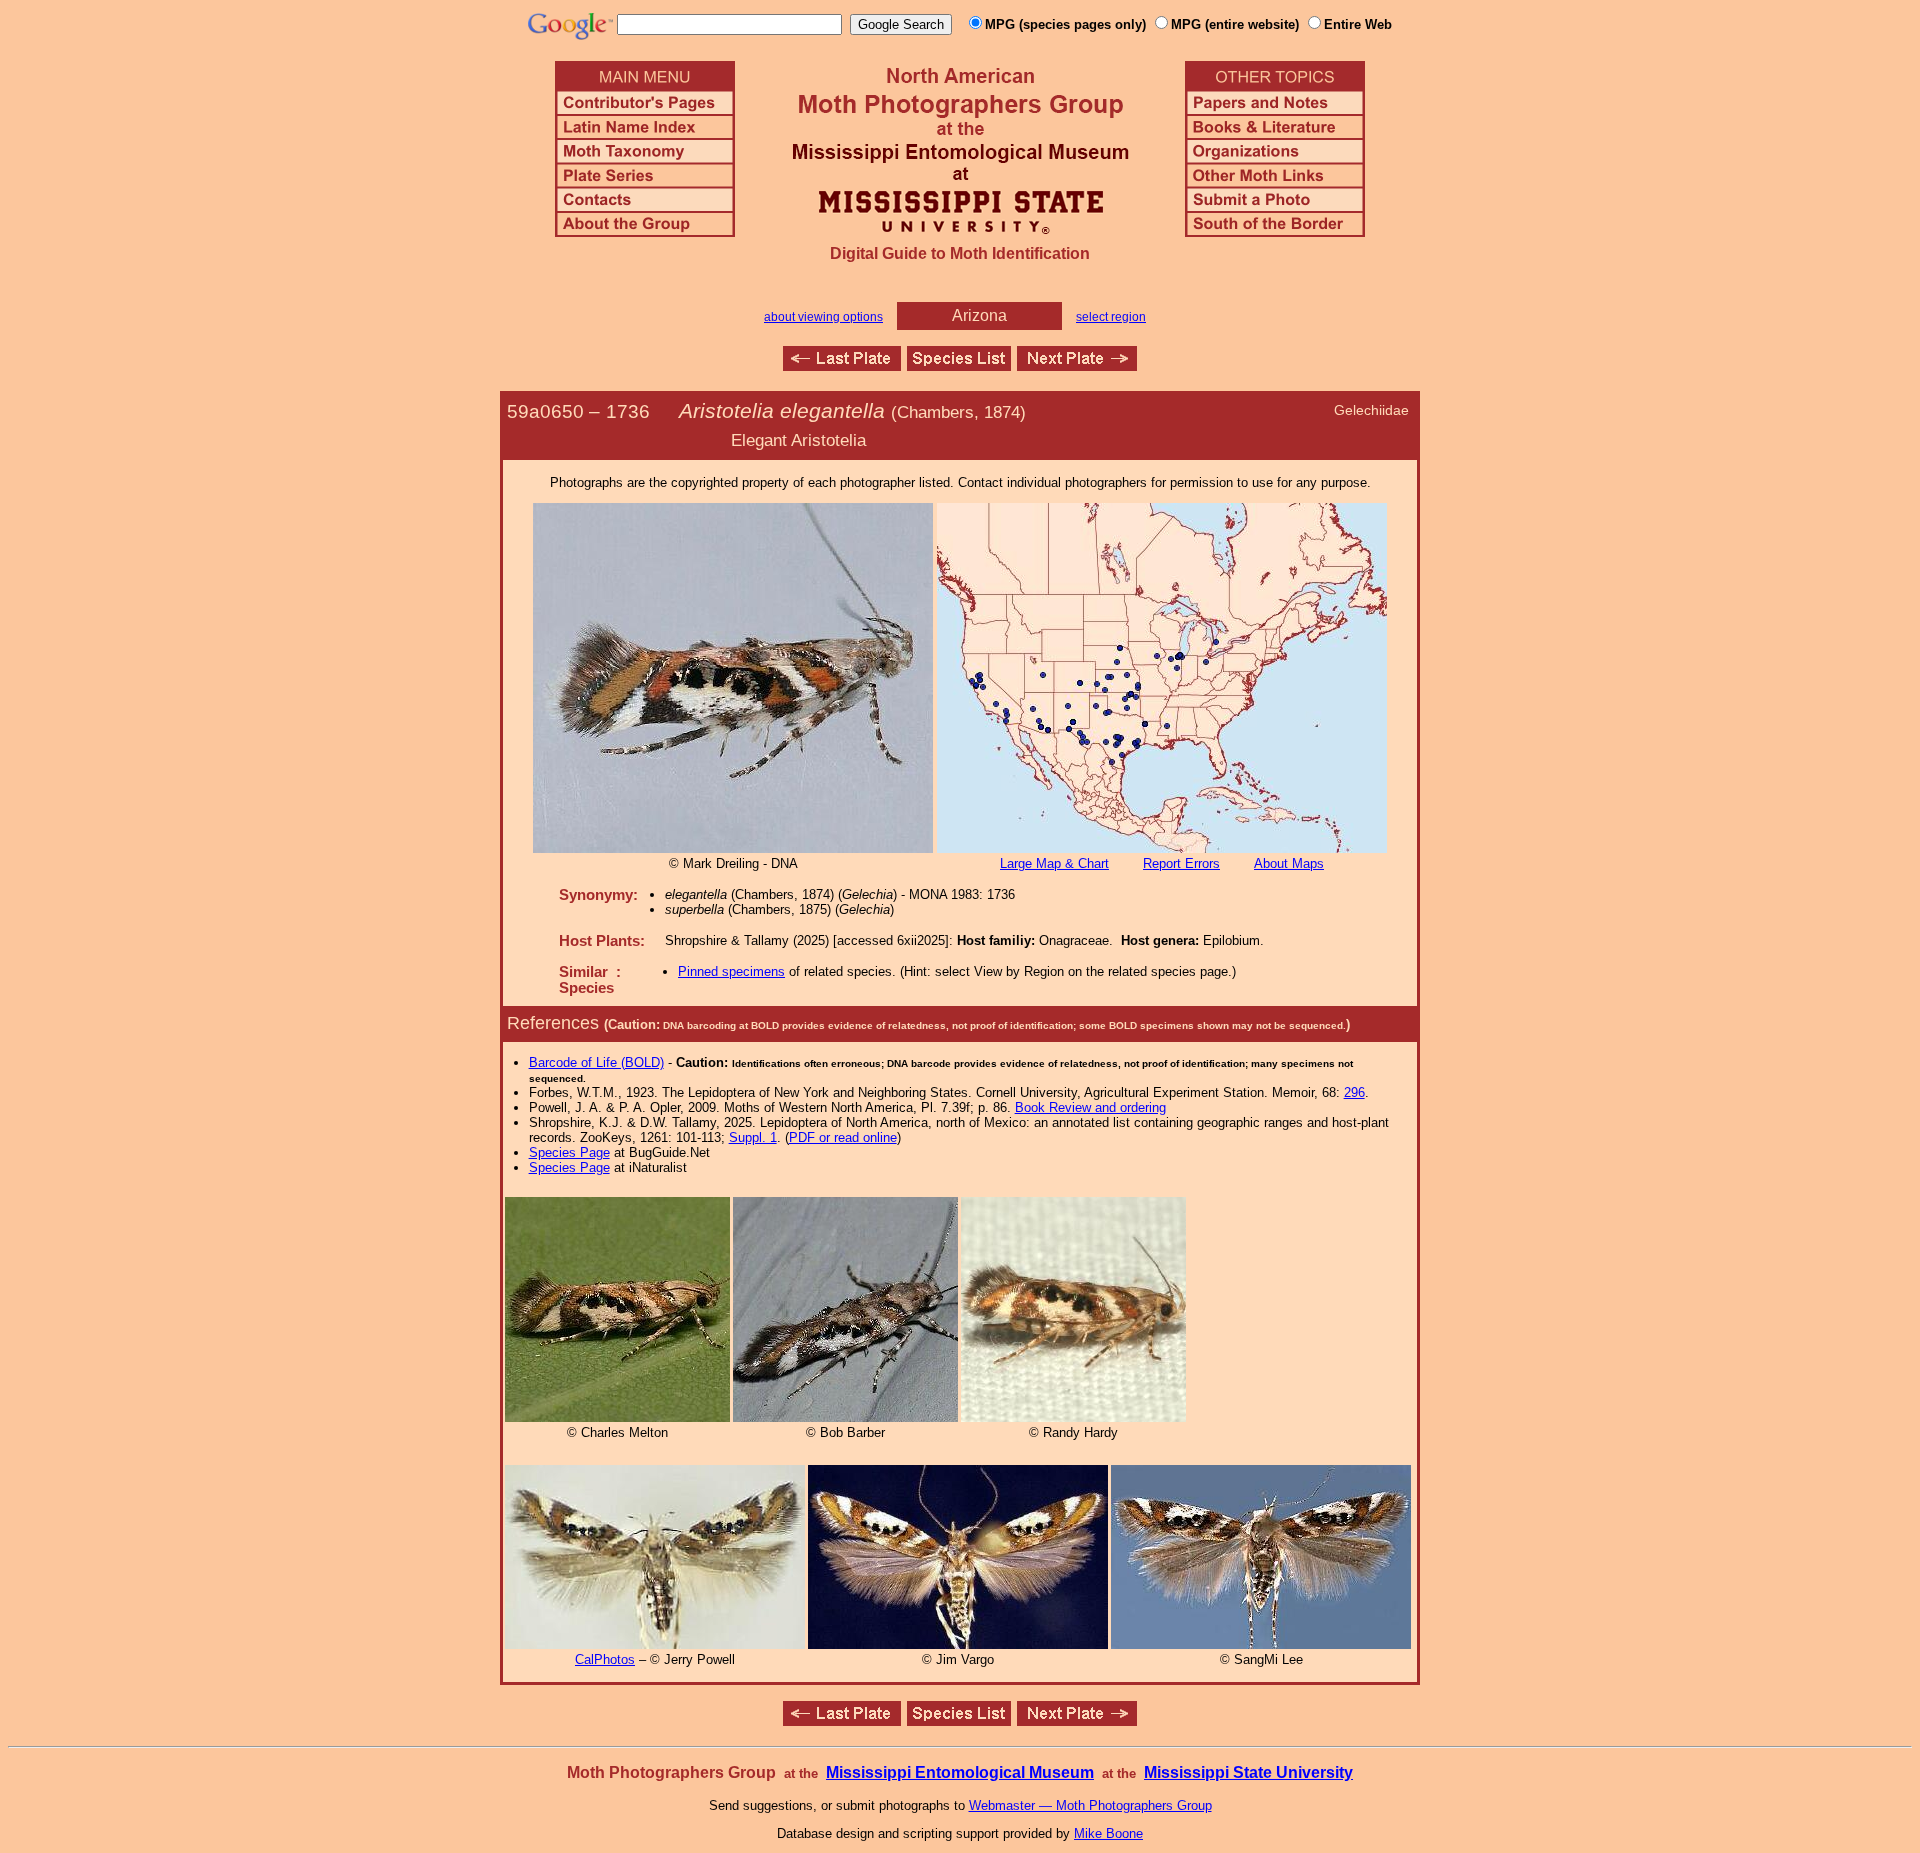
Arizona (979, 315)
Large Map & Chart (1054, 863)
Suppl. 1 (753, 1137)
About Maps (1289, 863)
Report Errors (1181, 863)
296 (1354, 1092)
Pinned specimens (731, 971)
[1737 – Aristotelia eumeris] (1077, 365)
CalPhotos (605, 1659)
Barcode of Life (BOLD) (596, 1062)
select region (1111, 317)
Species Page (569, 1152)
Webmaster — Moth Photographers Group (1090, 1805)
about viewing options (823, 317)
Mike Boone (1108, 1833)
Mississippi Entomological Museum (960, 1772)
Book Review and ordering (1090, 1107)
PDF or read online (843, 1137)
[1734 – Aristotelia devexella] (842, 365)
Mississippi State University (1248, 1772)
